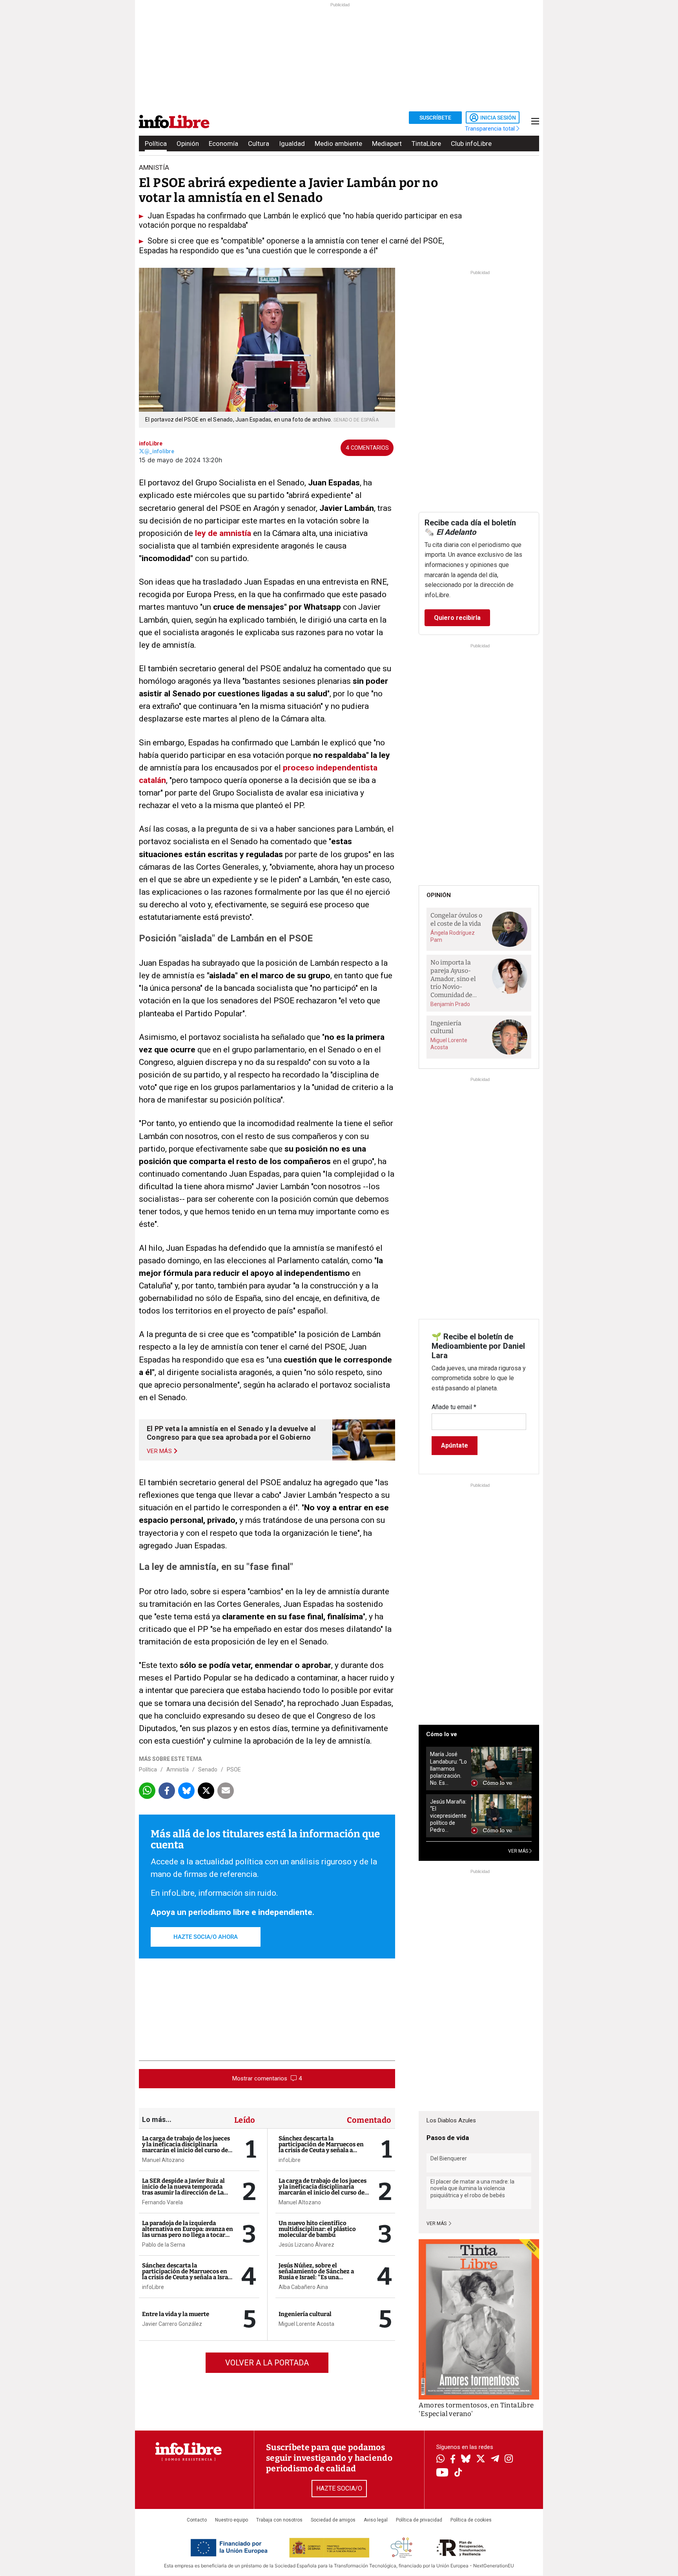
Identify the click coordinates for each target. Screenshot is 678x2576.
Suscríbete (435, 118)
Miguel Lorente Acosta (306, 2324)
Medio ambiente (338, 144)
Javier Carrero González (172, 2324)
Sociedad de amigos (333, 2520)
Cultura (259, 144)
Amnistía (178, 1769)
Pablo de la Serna (164, 2245)
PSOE (234, 1769)
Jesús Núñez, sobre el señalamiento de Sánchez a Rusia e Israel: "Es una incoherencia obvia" (316, 2274)
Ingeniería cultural (305, 2314)
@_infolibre (159, 451)
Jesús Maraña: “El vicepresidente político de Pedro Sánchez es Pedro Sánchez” (448, 1816)
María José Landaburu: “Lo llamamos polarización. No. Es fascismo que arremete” (448, 1769)
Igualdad (292, 144)
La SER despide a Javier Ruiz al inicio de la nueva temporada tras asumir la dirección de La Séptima (183, 2190)
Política (156, 144)
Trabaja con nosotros (279, 2520)
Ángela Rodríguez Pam (453, 936)
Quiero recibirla (457, 618)
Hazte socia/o (339, 2488)
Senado (208, 1769)
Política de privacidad (419, 2520)
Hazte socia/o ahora (206, 1937)
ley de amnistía (223, 533)
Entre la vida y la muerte (176, 2314)
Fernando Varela (162, 2202)
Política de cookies (471, 2520)
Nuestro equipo (231, 2520)
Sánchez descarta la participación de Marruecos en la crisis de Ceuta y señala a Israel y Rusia (188, 2274)
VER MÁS (519, 1851)
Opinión (188, 144)
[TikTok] (458, 2473)
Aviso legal (376, 2520)
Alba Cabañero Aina (303, 2287)
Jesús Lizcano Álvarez (306, 2245)
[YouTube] (442, 2473)
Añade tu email (454, 1407)
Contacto (197, 2520)
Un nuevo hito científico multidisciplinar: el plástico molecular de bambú (317, 2229)
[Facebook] (453, 2460)
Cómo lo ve (442, 1734)
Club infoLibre (471, 144)
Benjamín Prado (450, 1004)
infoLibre (151, 443)
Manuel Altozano (163, 2160)
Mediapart (387, 144)
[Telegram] (495, 2460)
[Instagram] (509, 2460)
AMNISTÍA (154, 167)
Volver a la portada (267, 2363)
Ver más (437, 2224)
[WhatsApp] (440, 2460)
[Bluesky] (466, 2460)
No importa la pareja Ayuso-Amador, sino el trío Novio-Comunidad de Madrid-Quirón (453, 979)
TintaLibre (426, 144)
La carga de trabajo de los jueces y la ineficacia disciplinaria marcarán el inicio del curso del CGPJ (186, 2147)
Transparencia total (491, 129)
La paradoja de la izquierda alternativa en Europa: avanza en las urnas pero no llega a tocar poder (188, 2232)
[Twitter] (481, 2460)
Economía (223, 144)
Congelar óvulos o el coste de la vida (456, 919)
